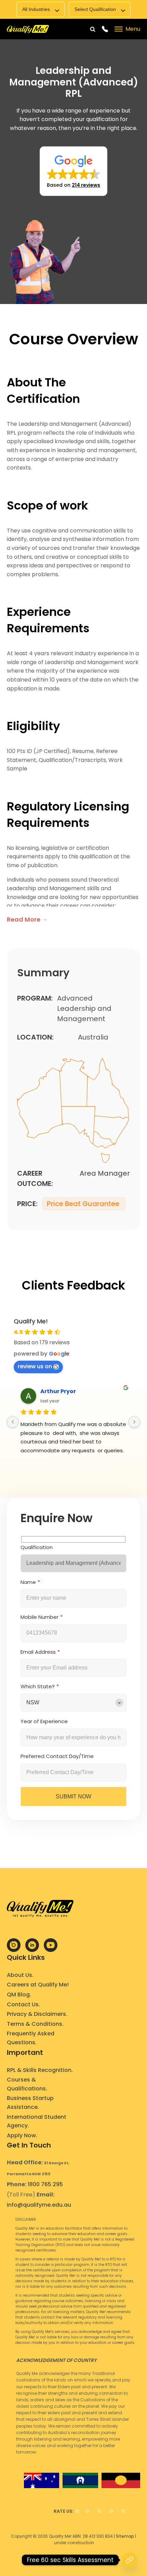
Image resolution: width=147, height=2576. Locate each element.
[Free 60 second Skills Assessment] (130, 2560)
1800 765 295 (45, 2184)
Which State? (38, 1686)
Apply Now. (22, 2135)
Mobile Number (39, 1617)
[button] (73, 171)
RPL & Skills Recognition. (40, 2070)
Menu (133, 29)
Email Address (38, 1652)
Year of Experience (44, 1721)
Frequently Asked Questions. (31, 2038)
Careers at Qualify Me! (38, 1985)
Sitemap (125, 2536)
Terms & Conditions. (35, 2024)
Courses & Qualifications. (27, 2084)
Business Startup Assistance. (30, 2103)
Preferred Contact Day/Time (57, 1756)
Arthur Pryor (58, 1391)
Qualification (37, 1547)
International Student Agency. (37, 2121)
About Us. (20, 1975)
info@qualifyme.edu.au (39, 2205)
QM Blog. (19, 1994)
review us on (35, 1366)
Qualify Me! (31, 1321)
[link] (28, 29)
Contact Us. (23, 2004)
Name (28, 1582)
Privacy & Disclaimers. (37, 2014)
